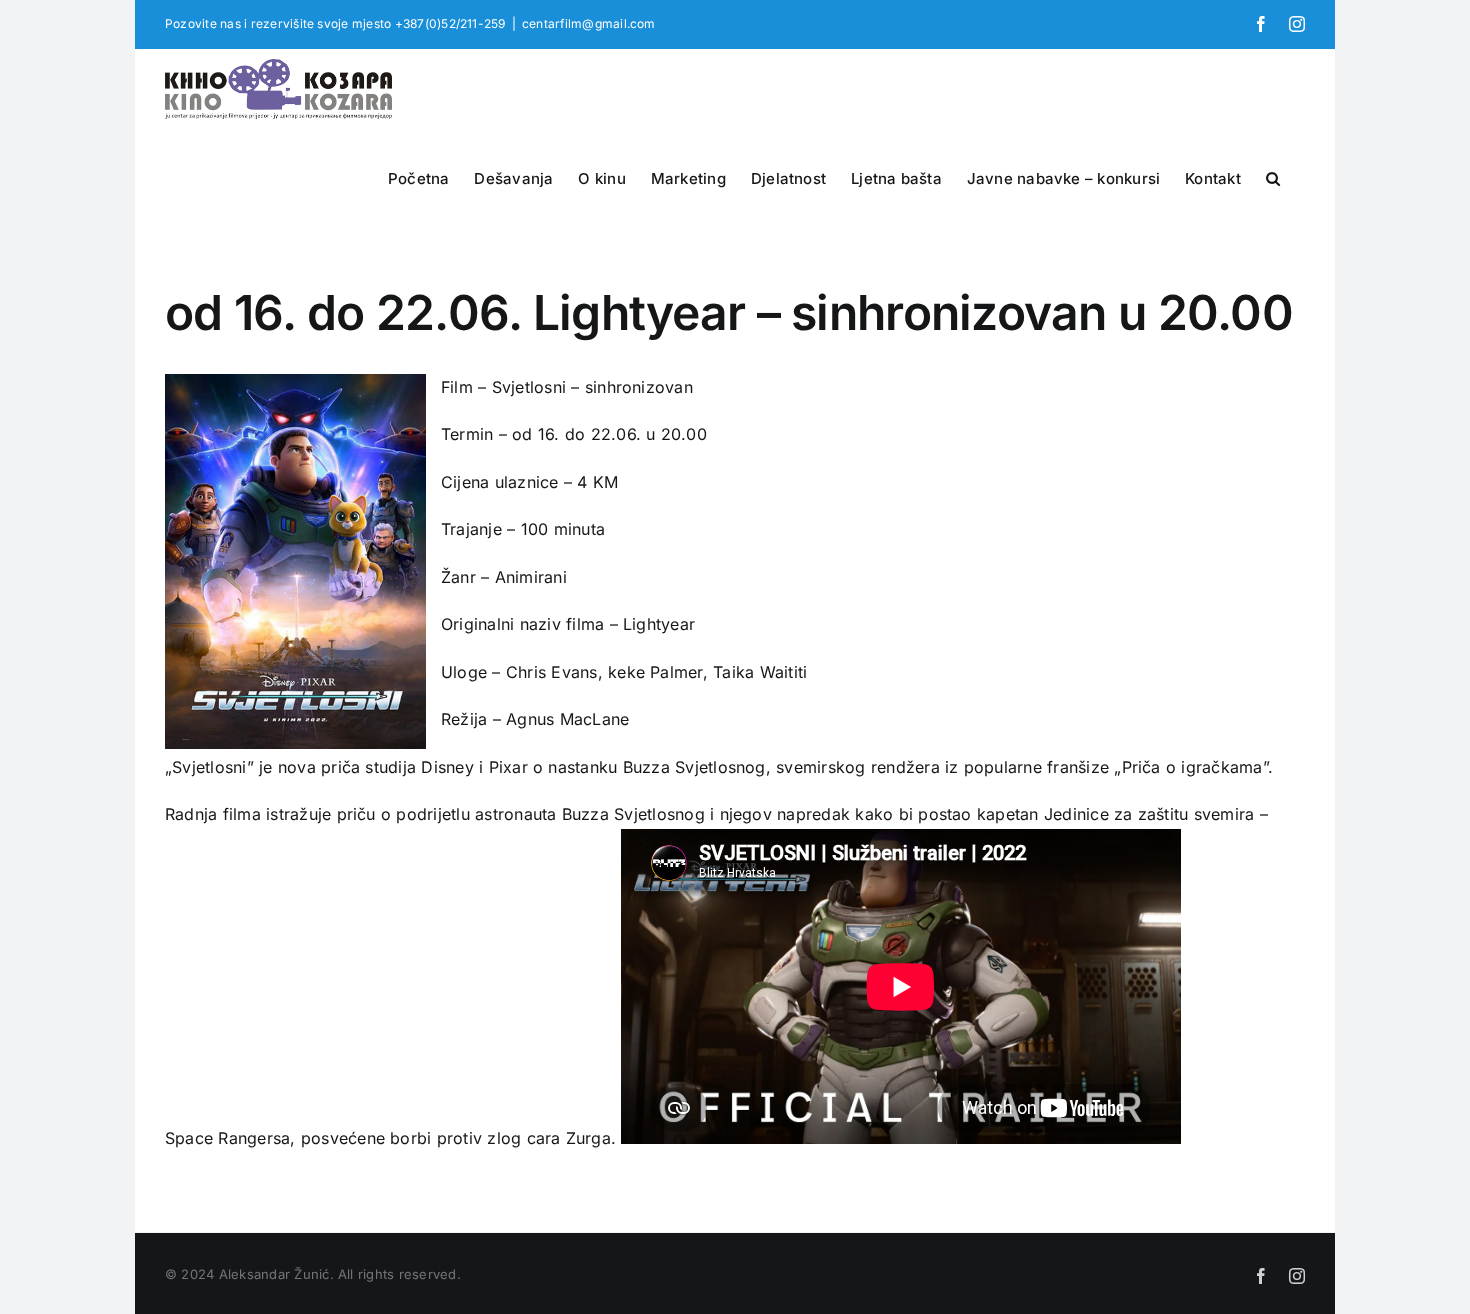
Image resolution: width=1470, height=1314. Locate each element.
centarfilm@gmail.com (589, 23)
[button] (1273, 176)
